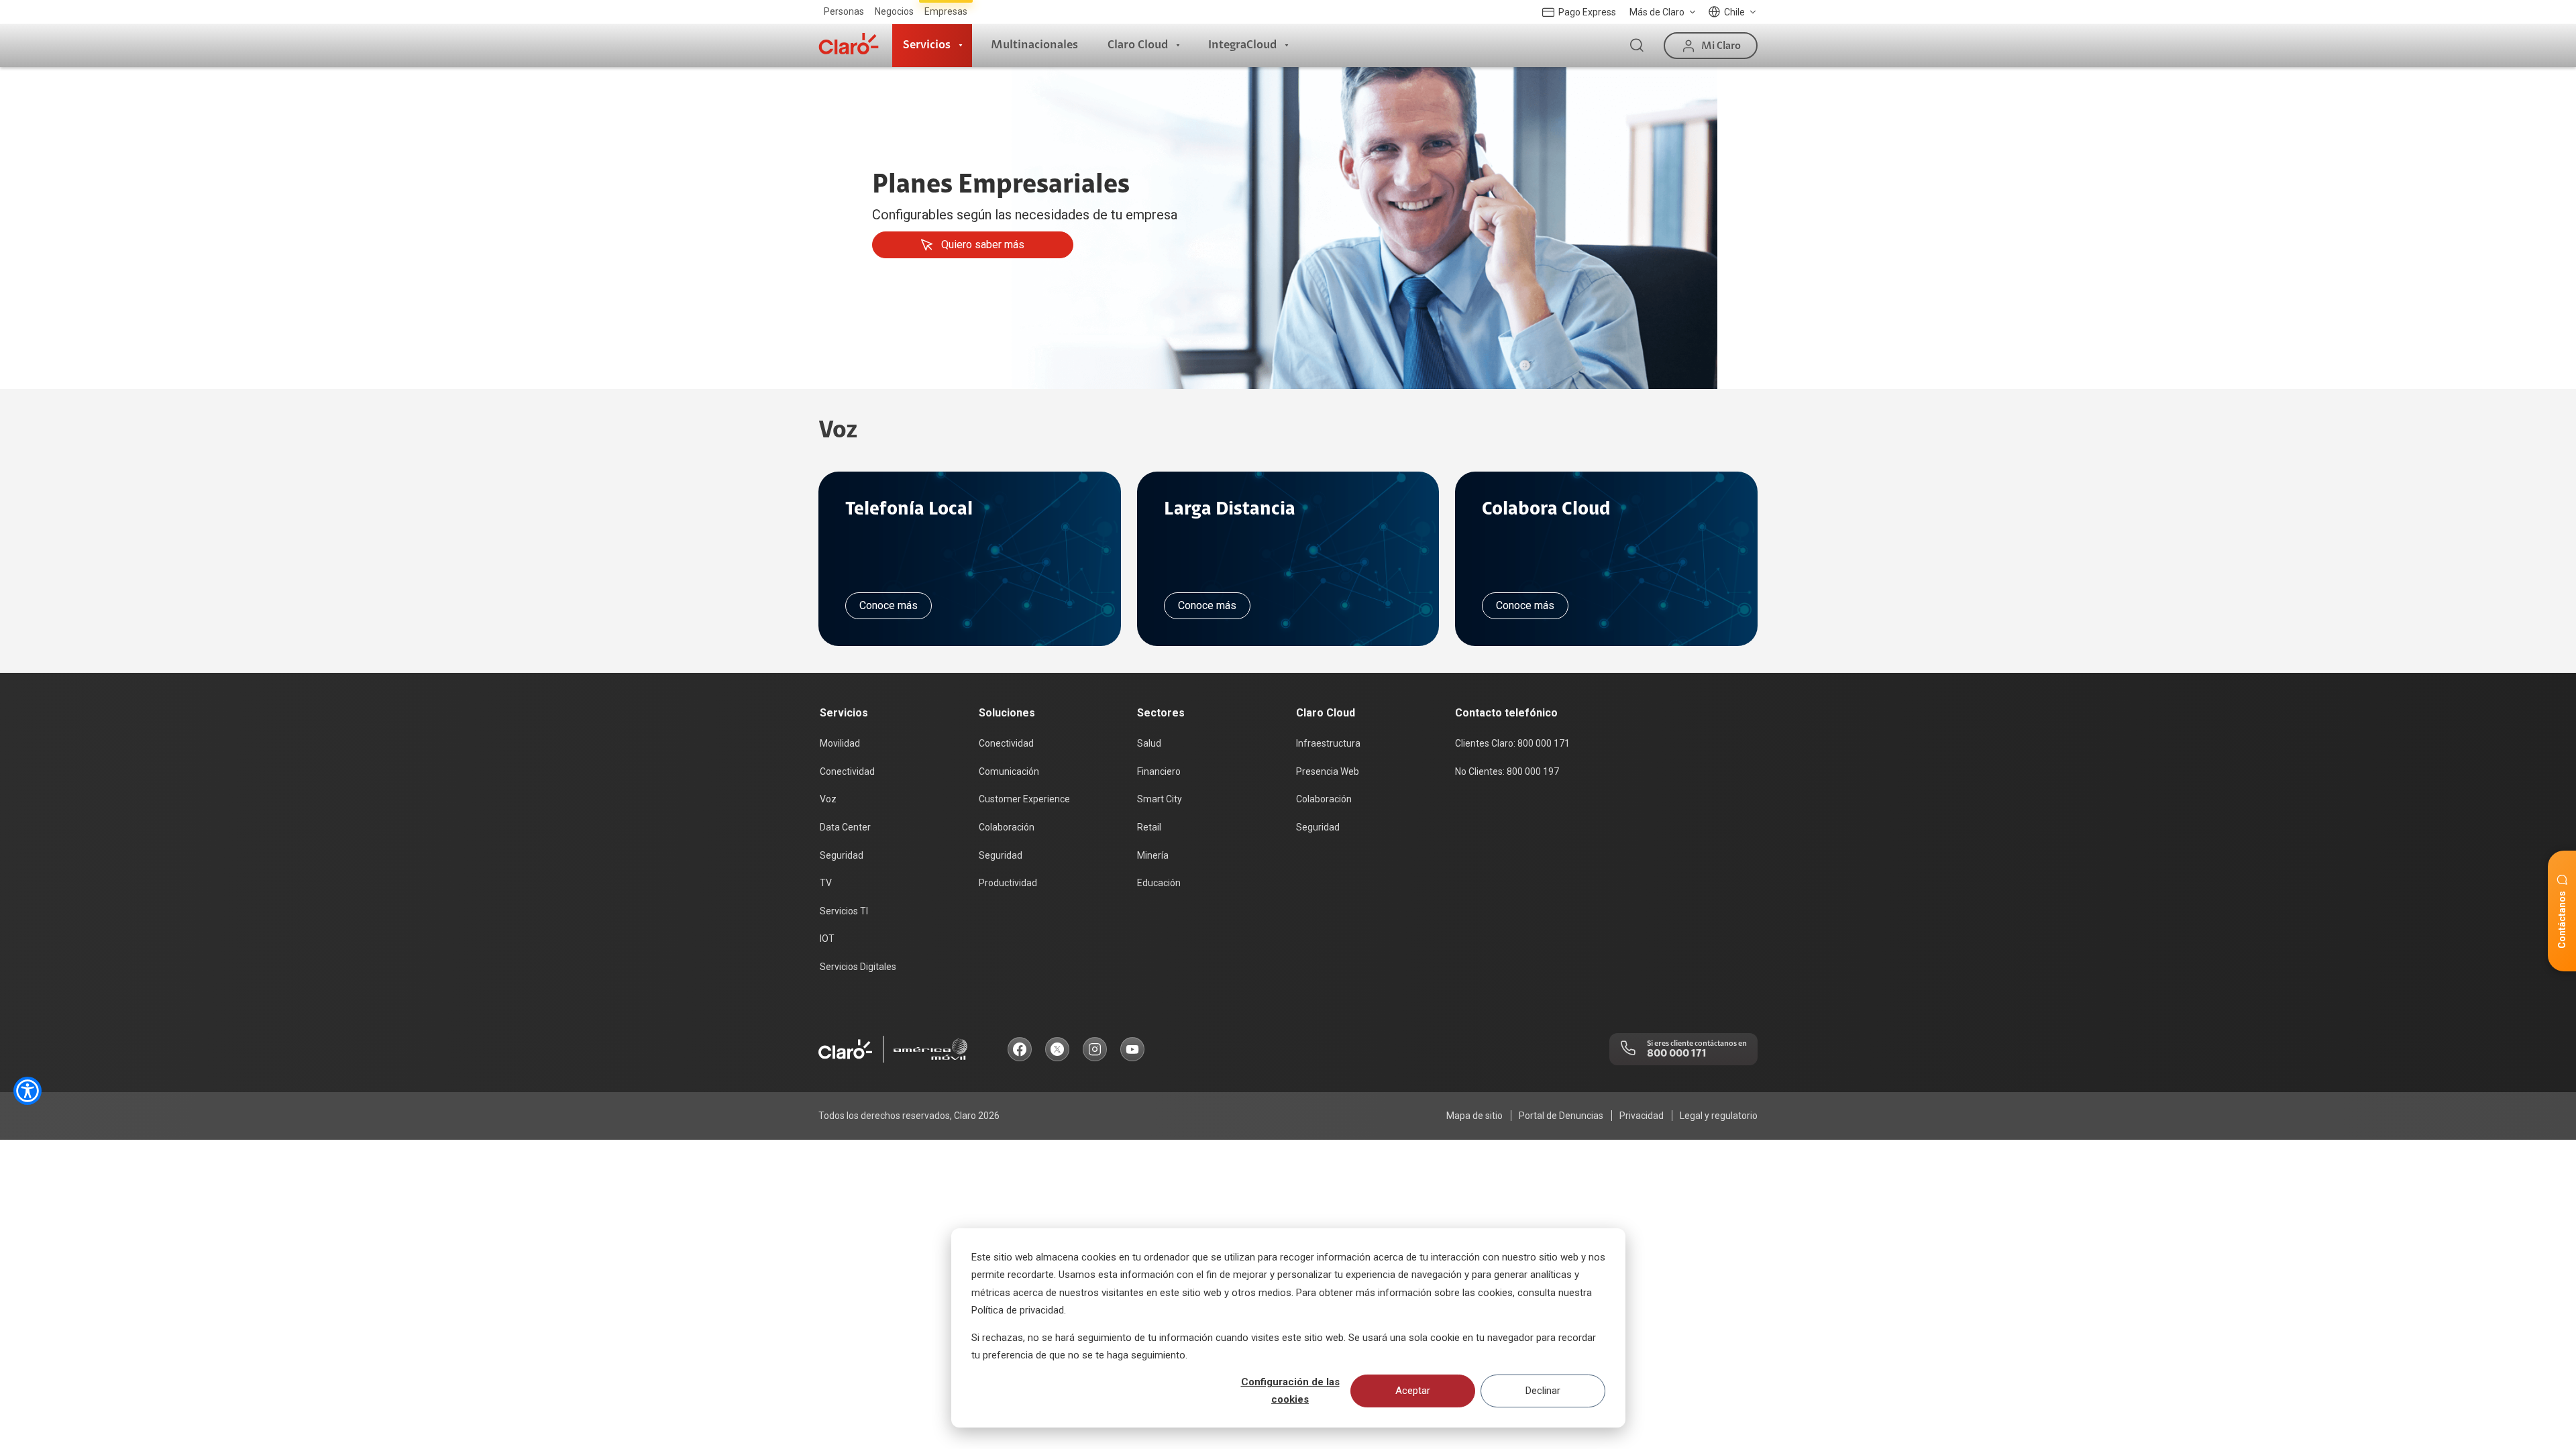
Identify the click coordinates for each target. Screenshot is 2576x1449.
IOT (827, 938)
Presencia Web (1328, 771)
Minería (1153, 855)
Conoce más (889, 605)
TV (826, 883)
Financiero (1159, 771)
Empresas (946, 11)
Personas (844, 11)
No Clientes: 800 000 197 (1507, 771)
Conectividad (847, 771)
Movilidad (840, 743)
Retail (1149, 827)
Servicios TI (844, 911)
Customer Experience (1024, 799)
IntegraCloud (1242, 45)
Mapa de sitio (1474, 1116)
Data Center (845, 827)
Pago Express (1587, 12)
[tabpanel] (1288, 228)
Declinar (1543, 1391)
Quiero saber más (983, 245)
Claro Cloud (1138, 45)
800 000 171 (1677, 1053)
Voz (828, 799)
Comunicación (1009, 771)
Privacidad (1642, 1116)
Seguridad (842, 855)
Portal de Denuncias (1561, 1116)
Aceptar (1413, 1391)
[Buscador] (1637, 46)
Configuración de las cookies (1290, 1391)
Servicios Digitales (858, 967)
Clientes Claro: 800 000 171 (1512, 743)
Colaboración (1007, 827)
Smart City (1160, 799)
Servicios (927, 45)
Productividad (1008, 883)
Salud (1149, 743)
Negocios (894, 11)
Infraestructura (1328, 743)
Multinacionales (1034, 45)
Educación (1159, 883)
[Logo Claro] (849, 44)
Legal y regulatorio (1719, 1116)
